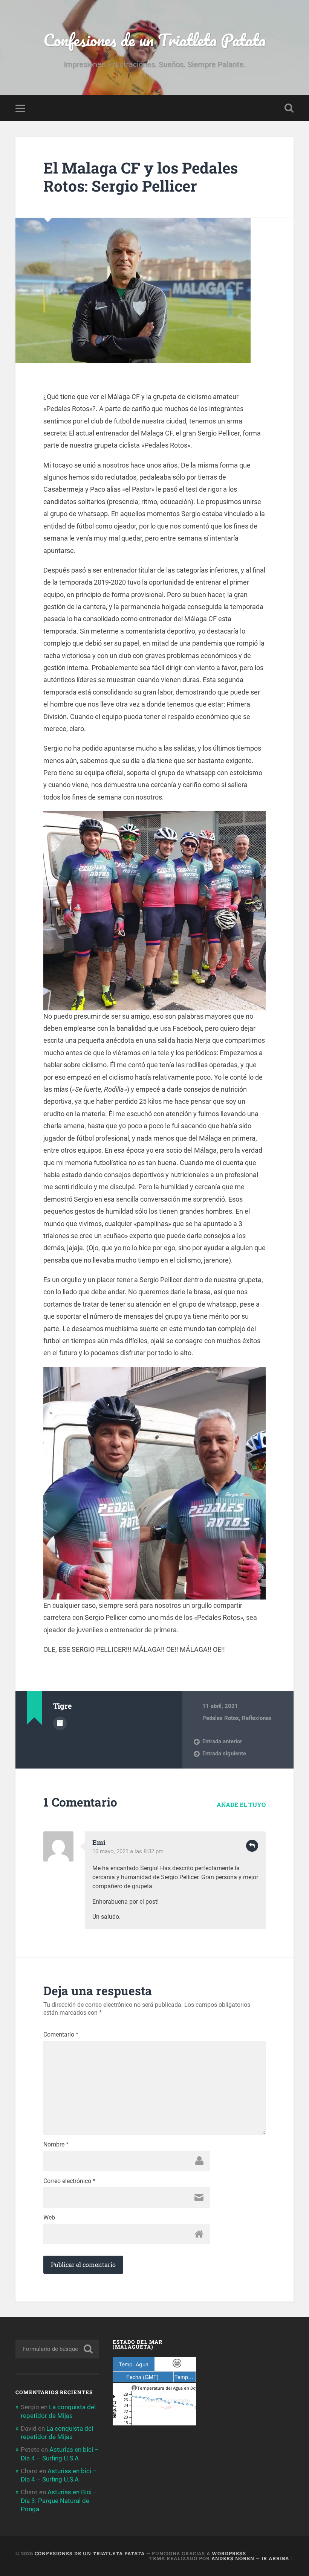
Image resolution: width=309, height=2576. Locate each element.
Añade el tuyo (241, 1804)
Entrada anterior (222, 1741)
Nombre (56, 2145)
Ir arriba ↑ (278, 2558)
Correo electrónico (69, 2181)
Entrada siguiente (224, 1753)
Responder (252, 1846)
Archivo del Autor (60, 1723)
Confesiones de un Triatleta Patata (154, 40)
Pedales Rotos (221, 1718)
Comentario (61, 2035)
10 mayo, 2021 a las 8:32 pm (128, 1851)
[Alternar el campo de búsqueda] (289, 108)
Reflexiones (257, 1718)
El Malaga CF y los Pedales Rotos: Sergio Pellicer (141, 177)
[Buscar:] (57, 2349)
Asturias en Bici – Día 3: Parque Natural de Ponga (59, 2500)
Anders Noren (233, 2558)
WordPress (229, 2553)
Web (49, 2218)
